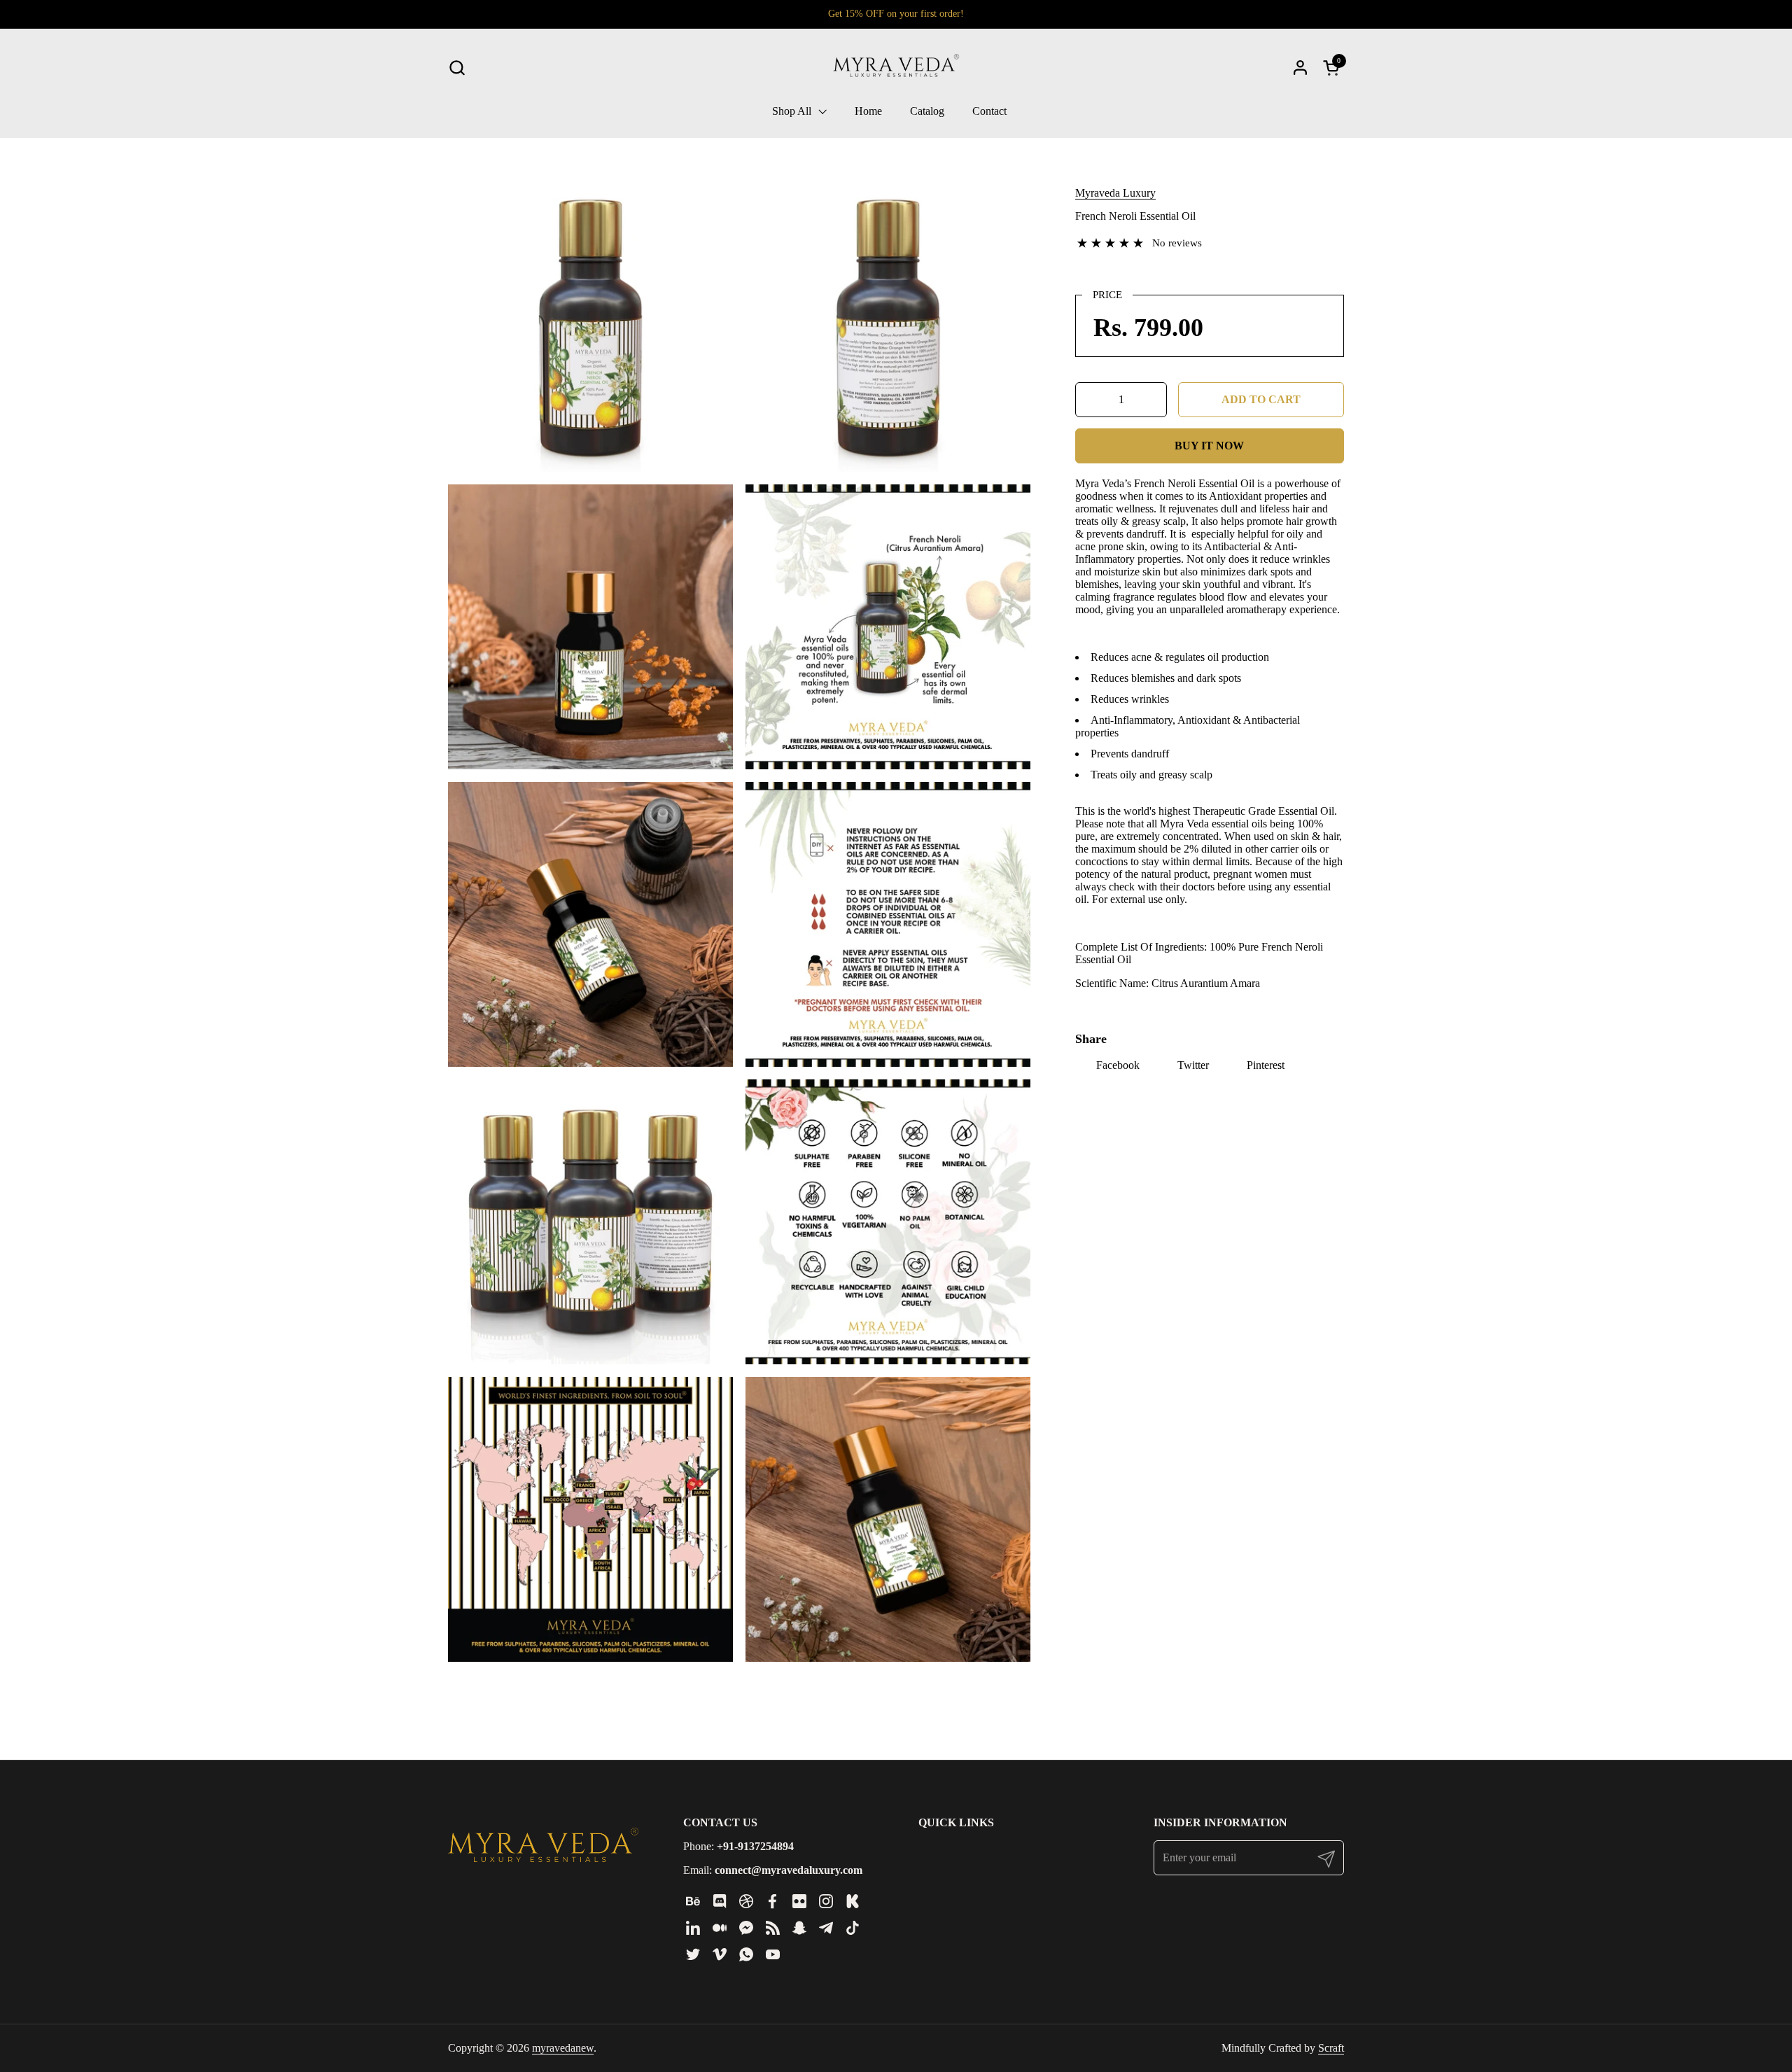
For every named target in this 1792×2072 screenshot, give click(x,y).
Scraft (1331, 2048)
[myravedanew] (896, 67)
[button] (457, 68)
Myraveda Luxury (1115, 193)
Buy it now (1209, 446)
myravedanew (563, 2048)
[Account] (1300, 68)
